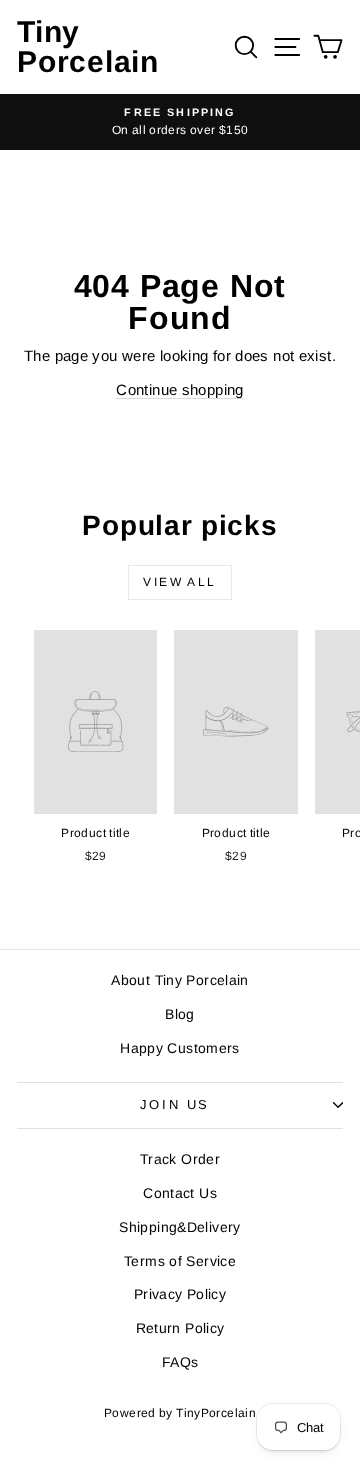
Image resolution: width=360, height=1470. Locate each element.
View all (179, 582)
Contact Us (180, 1193)
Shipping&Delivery (179, 1227)
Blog (180, 1014)
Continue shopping (179, 389)
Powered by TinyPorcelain (180, 1413)
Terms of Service (180, 1261)
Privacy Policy (180, 1294)
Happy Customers (180, 1048)
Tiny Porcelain (88, 46)
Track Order (180, 1159)
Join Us (175, 1104)
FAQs (180, 1362)
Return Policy (180, 1328)
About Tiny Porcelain (180, 980)
